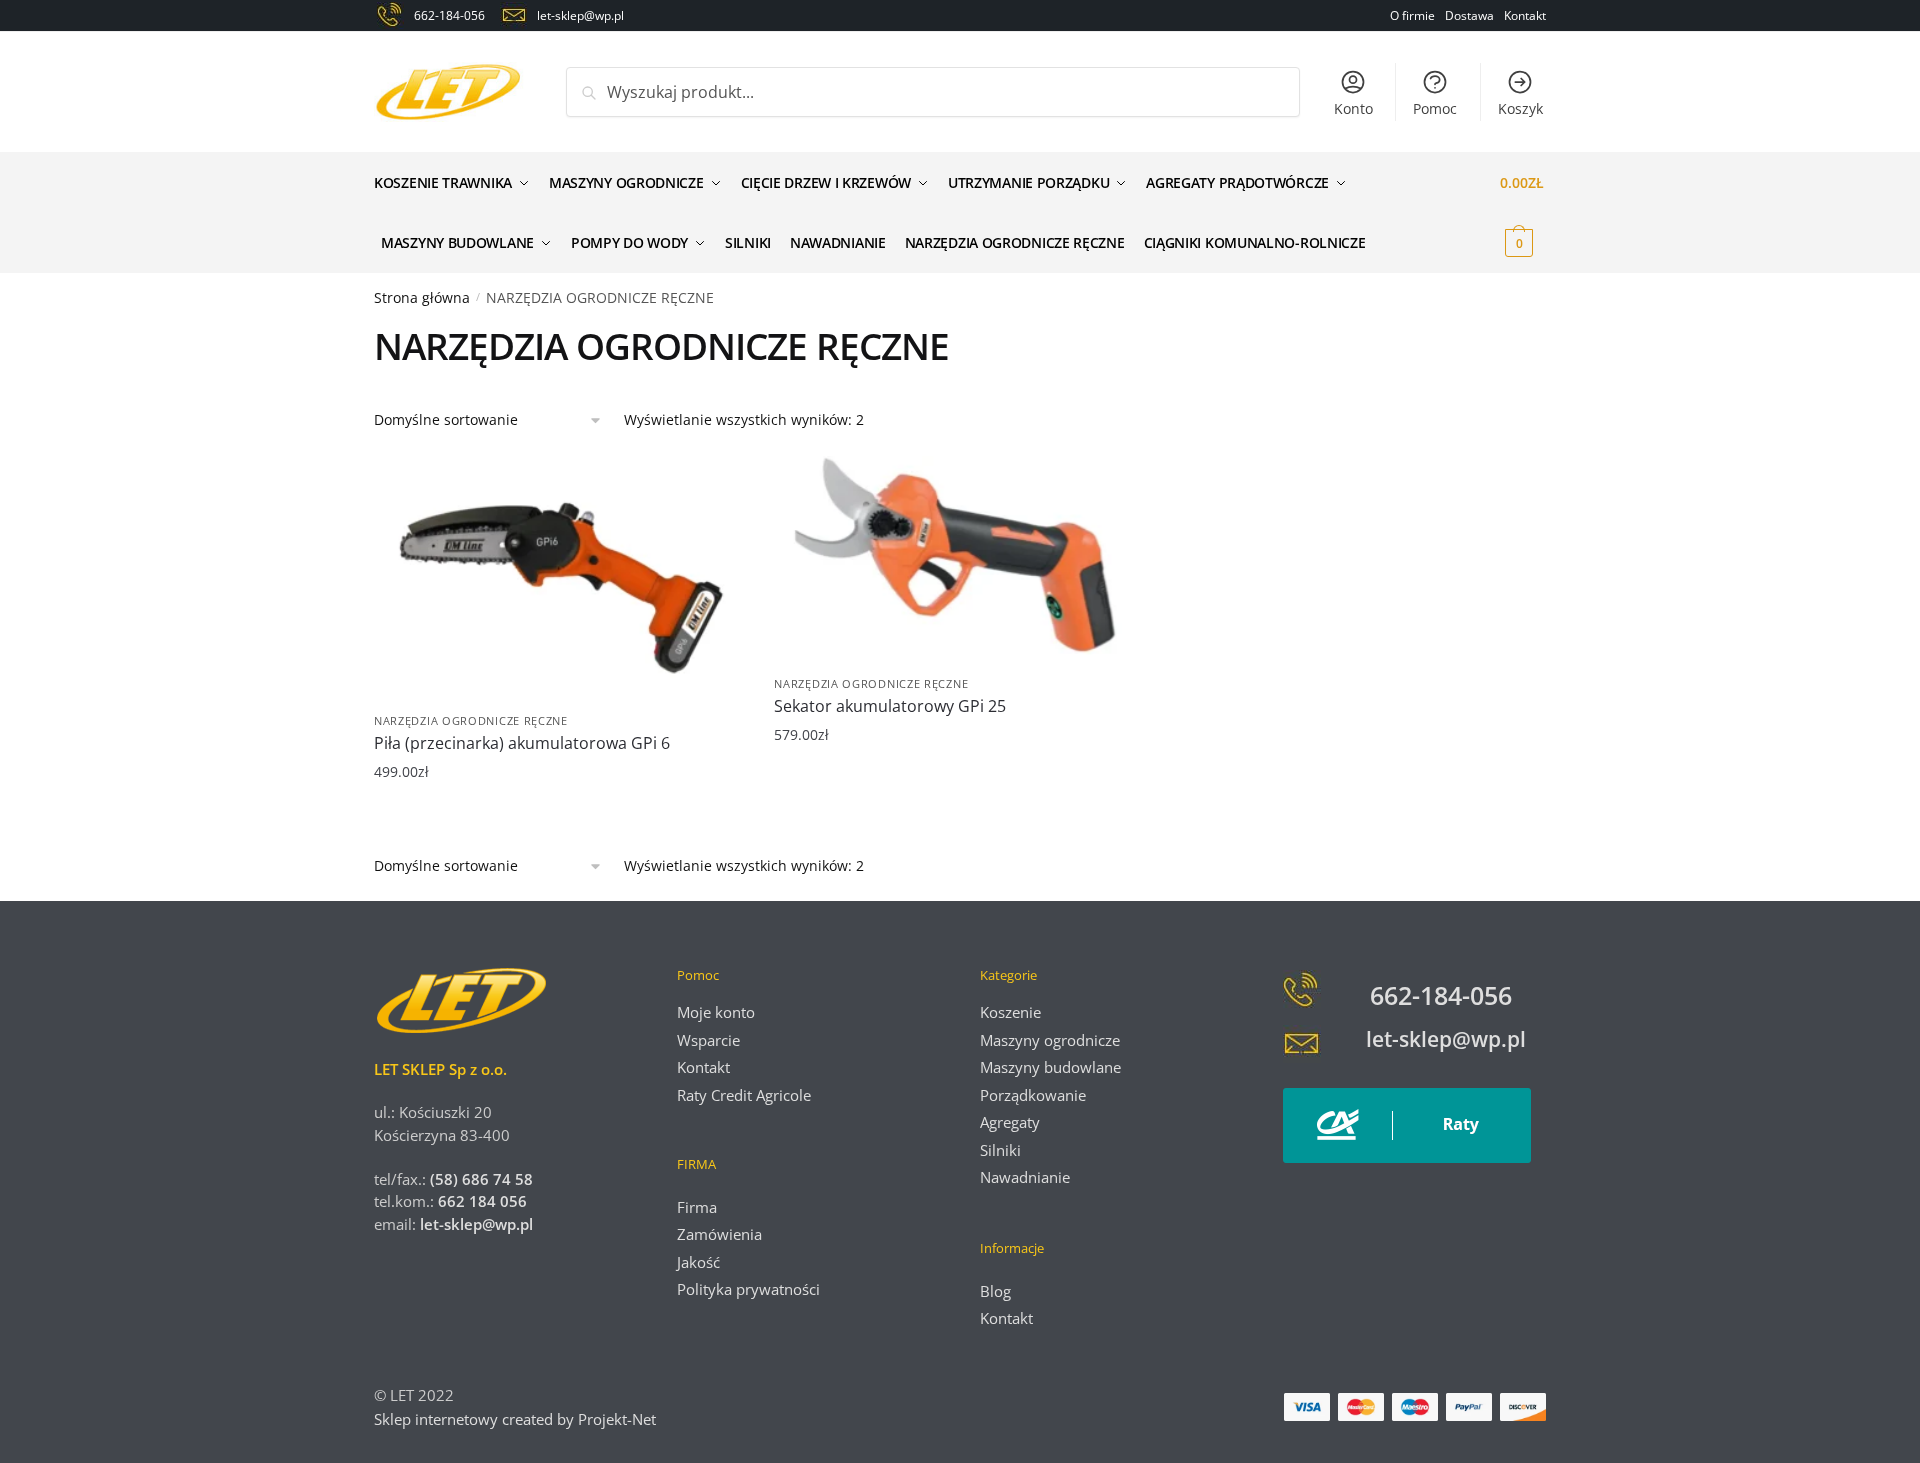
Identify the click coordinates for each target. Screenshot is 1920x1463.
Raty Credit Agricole (744, 1095)
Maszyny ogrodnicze (1050, 1040)
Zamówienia (719, 1234)
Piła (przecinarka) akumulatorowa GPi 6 (522, 743)
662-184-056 (1441, 995)
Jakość (698, 1262)
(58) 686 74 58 (479, 1179)
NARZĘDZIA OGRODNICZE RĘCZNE (471, 720)
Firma (697, 1207)
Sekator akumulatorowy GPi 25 (890, 706)
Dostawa (1469, 15)
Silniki (1000, 1150)
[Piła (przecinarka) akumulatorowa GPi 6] (559, 579)
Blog (995, 1291)
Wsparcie (708, 1040)
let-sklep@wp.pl (476, 1224)
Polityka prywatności (748, 1289)
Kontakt (1525, 15)
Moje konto (716, 1012)
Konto (1353, 108)
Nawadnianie (1025, 1177)
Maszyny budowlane (1050, 1067)
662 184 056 (482, 1201)
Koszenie (1010, 1012)
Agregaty (1010, 1122)
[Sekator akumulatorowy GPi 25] (959, 561)
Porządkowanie (1033, 1095)
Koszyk (1520, 108)
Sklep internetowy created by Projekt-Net (517, 1419)
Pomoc (1435, 108)
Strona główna (422, 297)
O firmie (1412, 15)
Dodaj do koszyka (559, 819)
